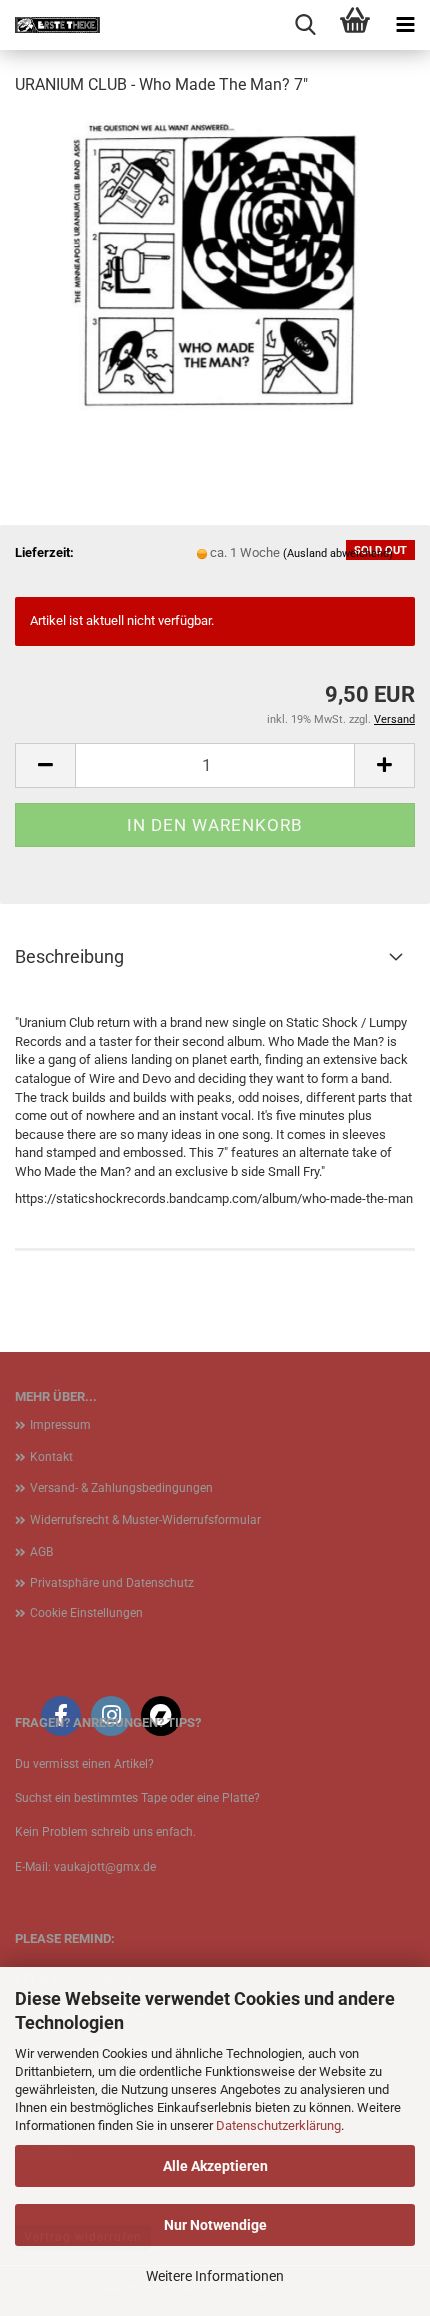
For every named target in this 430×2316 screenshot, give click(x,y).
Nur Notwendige (215, 2225)
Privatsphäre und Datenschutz (112, 1583)
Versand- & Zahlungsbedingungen (121, 1488)
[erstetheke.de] (50, 25)
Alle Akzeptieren (215, 2166)
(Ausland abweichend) (338, 553)
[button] (45, 765)
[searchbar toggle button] (305, 25)
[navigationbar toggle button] (405, 25)
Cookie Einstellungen (86, 1613)
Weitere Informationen (215, 2276)
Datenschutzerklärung (278, 2125)
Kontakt (51, 1457)
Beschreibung (69, 956)
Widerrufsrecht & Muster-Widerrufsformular (145, 1520)
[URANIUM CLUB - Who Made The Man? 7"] (215, 263)
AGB (41, 1552)
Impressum (60, 1425)
